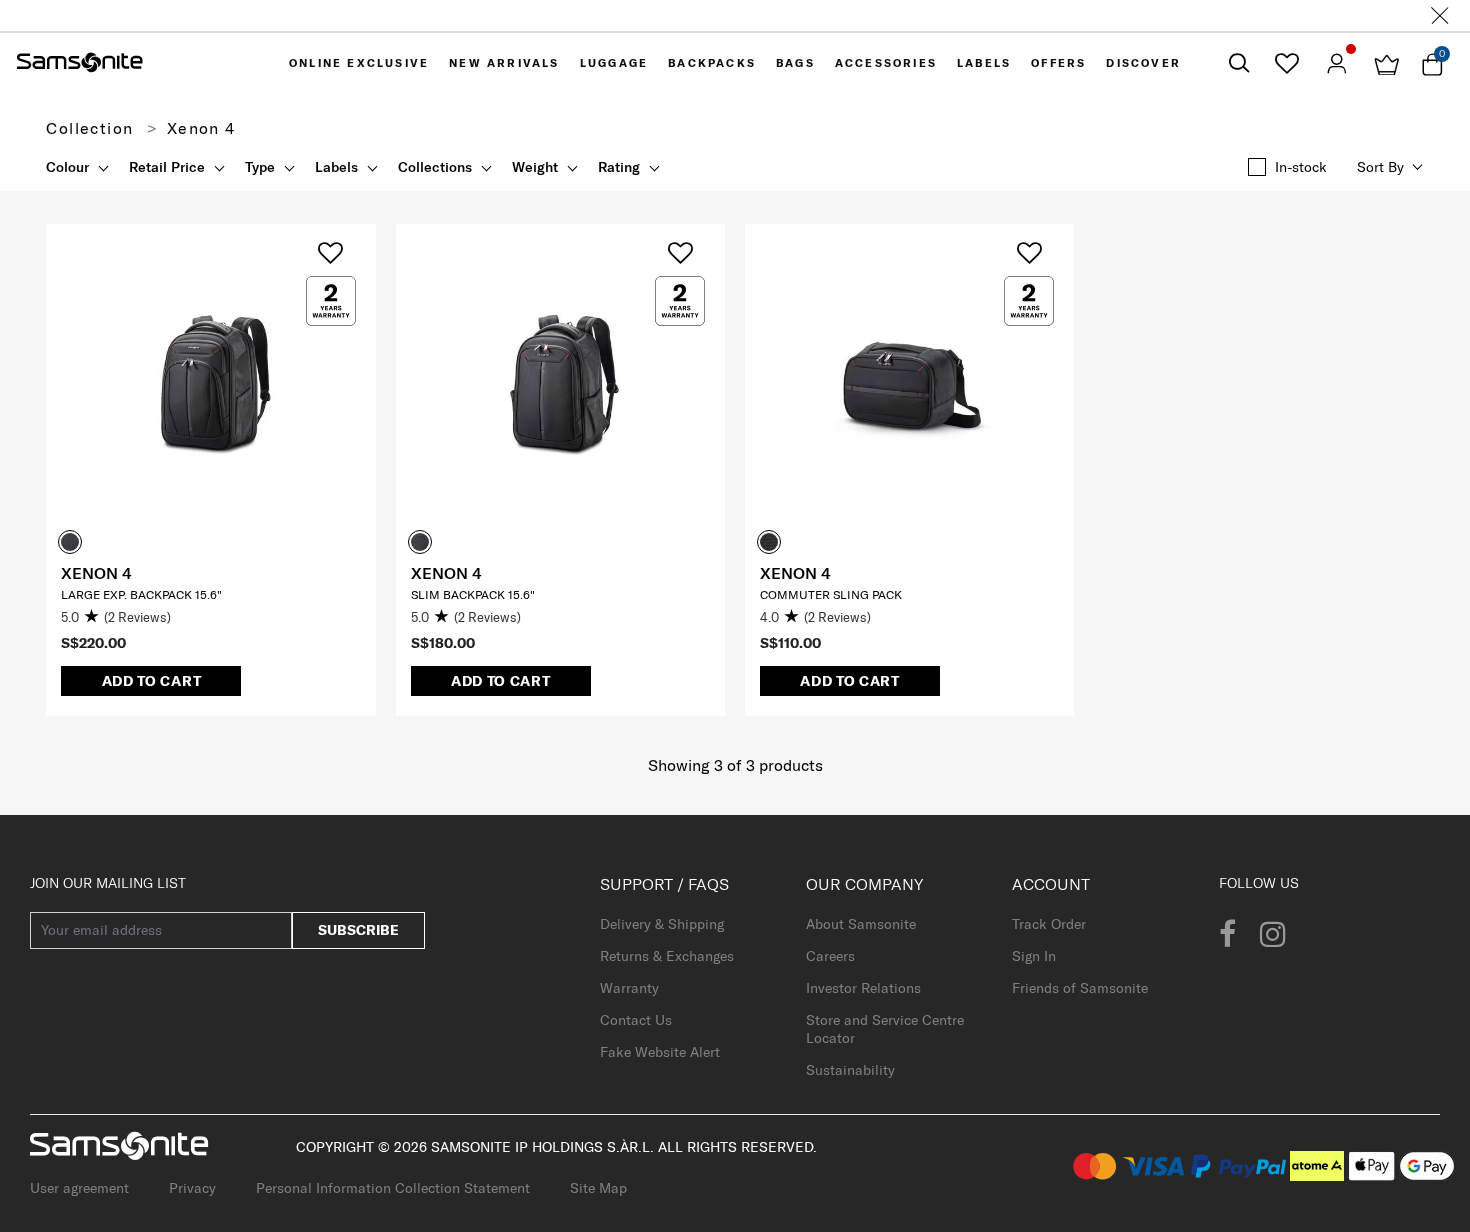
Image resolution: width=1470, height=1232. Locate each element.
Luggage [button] (614, 63)
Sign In (1034, 956)
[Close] (1440, 15)
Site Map (598, 1188)
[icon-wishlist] (1286, 63)
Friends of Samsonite (1080, 988)
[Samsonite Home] (80, 63)
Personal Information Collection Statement (393, 1188)
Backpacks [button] (712, 63)
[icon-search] (1239, 63)
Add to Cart (152, 681)
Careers (830, 956)
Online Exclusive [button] (359, 63)
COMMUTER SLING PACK (831, 594)
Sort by (1380, 167)
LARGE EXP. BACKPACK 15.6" (141, 594)
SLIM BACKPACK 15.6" (473, 594)
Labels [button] (984, 63)
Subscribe (358, 930)
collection (89, 128)
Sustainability (850, 1070)
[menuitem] (359, 63)
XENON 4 (96, 573)
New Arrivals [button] (504, 63)
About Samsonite (861, 924)
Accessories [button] (886, 63)
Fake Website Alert (660, 1052)
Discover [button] (1143, 63)
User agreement (79, 1188)
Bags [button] (795, 63)
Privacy (192, 1188)
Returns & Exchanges (667, 956)
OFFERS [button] (1058, 63)
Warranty (629, 988)
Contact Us (636, 1020)
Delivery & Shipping (662, 924)
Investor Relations (863, 988)
